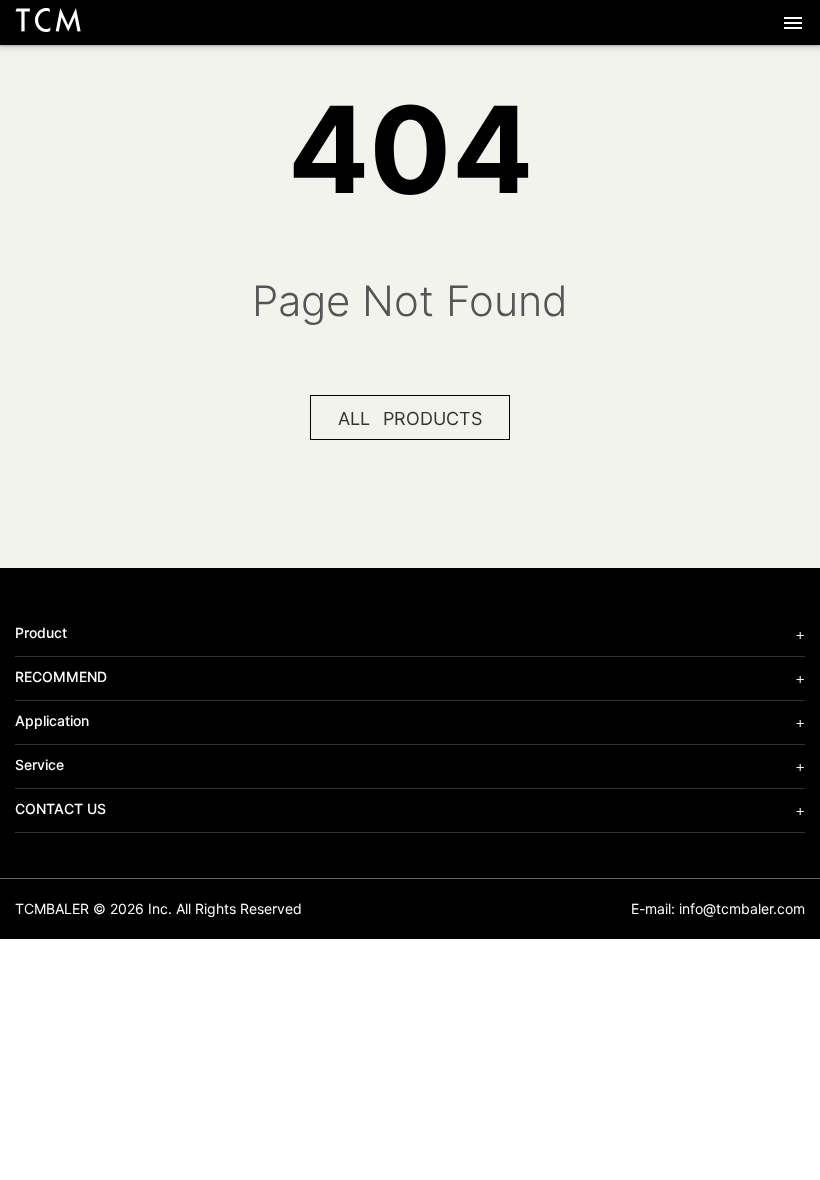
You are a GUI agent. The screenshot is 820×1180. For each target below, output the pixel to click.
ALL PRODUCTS (410, 418)
